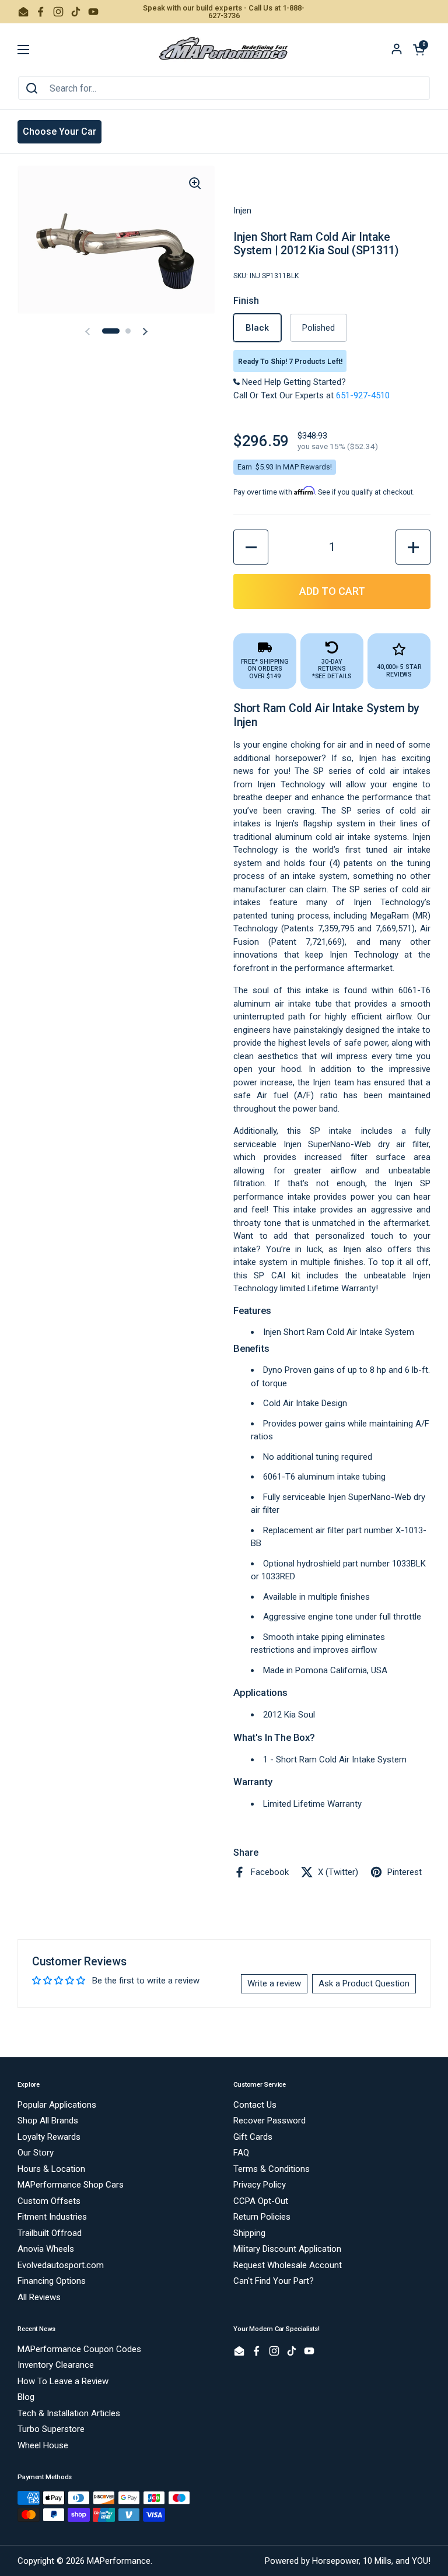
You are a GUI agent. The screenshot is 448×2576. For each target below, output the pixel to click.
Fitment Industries (52, 2217)
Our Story (36, 2153)
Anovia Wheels (46, 2249)
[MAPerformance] (224, 50)
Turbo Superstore (51, 2429)
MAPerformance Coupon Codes (79, 2349)
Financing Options (52, 2281)
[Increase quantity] (413, 547)
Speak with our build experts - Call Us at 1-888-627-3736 (224, 12)
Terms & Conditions (272, 2169)
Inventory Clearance (56, 2365)
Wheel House (43, 2445)
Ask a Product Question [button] (364, 1983)
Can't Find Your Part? (274, 2281)
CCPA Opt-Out (261, 2201)
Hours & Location (51, 2169)
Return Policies (262, 2217)
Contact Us (255, 2105)
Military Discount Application (287, 2249)
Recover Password (269, 2121)
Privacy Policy (260, 2185)
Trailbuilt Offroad (50, 2233)
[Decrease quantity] (251, 547)
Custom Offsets (49, 2201)
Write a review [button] (274, 1983)
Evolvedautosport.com (61, 2265)
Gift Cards (253, 2137)
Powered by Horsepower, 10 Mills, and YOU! (348, 2561)
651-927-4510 (363, 395)
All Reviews (39, 2297)
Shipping (249, 2233)
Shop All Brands (48, 2121)
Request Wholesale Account (288, 2265)
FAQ (241, 2153)
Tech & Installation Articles (69, 2413)
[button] (419, 50)
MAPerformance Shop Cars (71, 2185)
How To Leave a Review (63, 2381)
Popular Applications (57, 2105)
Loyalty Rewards (49, 2137)
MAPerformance (119, 2561)
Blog (26, 2397)
